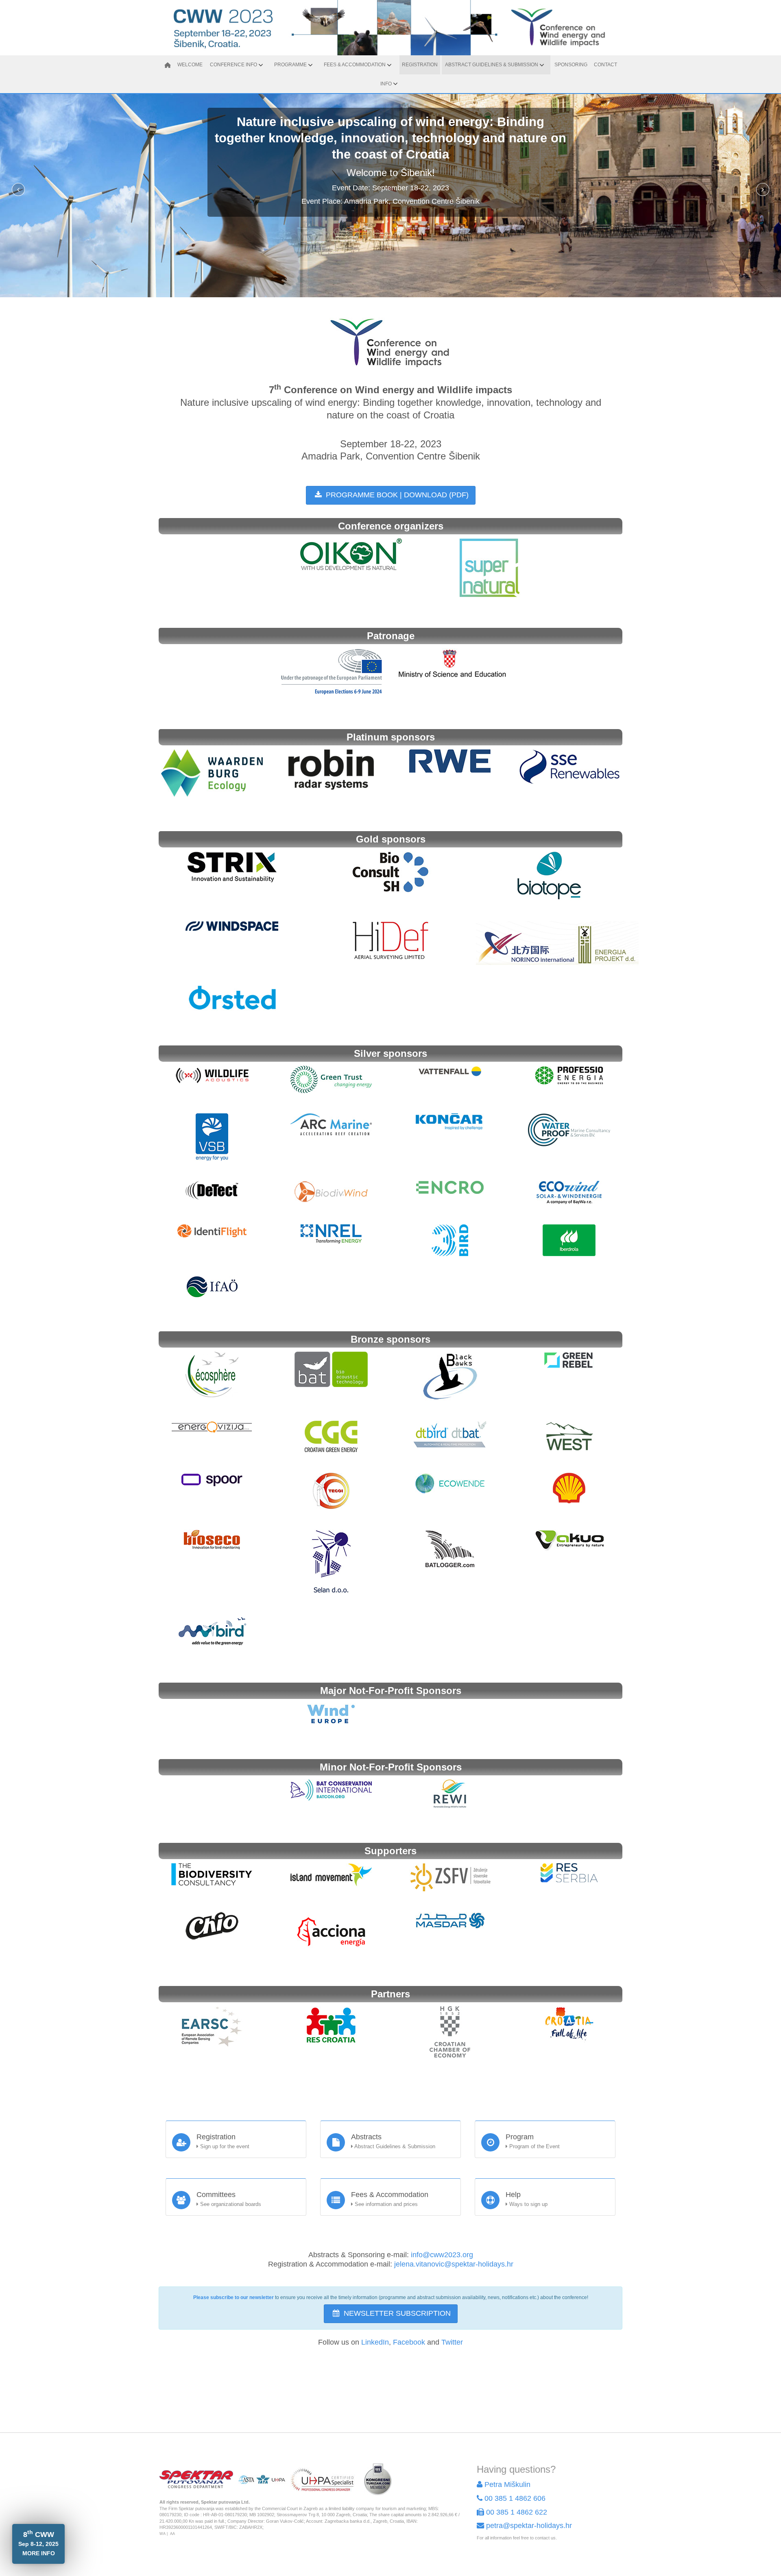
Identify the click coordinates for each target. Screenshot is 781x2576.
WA (163, 2534)
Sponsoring (571, 65)
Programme (290, 65)
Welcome (190, 65)
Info (386, 84)
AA (172, 2534)
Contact (605, 65)
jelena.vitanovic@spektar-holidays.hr (454, 2264)
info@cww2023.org (442, 2255)
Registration (420, 65)
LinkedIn (375, 2342)
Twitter (452, 2342)
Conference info (233, 65)
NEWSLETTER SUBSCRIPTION (396, 2313)
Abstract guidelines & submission (492, 65)
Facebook (409, 2342)
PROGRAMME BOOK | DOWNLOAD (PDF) (396, 495)
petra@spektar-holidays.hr (529, 2526)
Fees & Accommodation (355, 65)
